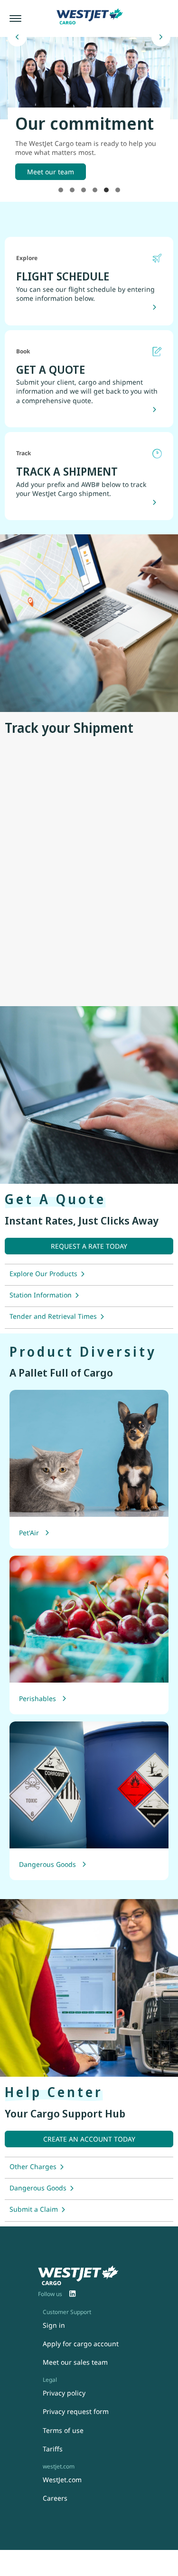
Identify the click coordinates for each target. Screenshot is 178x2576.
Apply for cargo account (81, 2344)
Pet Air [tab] (95, 190)
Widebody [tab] (84, 190)
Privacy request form (76, 2411)
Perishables (37, 1698)
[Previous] (17, 37)
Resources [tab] (118, 190)
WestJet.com (62, 2480)
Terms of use (63, 2430)
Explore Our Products (43, 1274)
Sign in (54, 2325)
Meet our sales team (75, 2362)
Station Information (41, 1295)
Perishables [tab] (72, 190)
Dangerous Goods (47, 1864)
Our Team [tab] (106, 190)
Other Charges (33, 2166)
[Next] (161, 37)
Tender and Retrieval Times (53, 1316)
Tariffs (53, 2449)
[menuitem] (73, 2294)
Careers (55, 2498)
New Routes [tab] (61, 190)
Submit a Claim (34, 2209)
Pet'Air (29, 1533)
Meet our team (51, 172)
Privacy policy (64, 2393)
